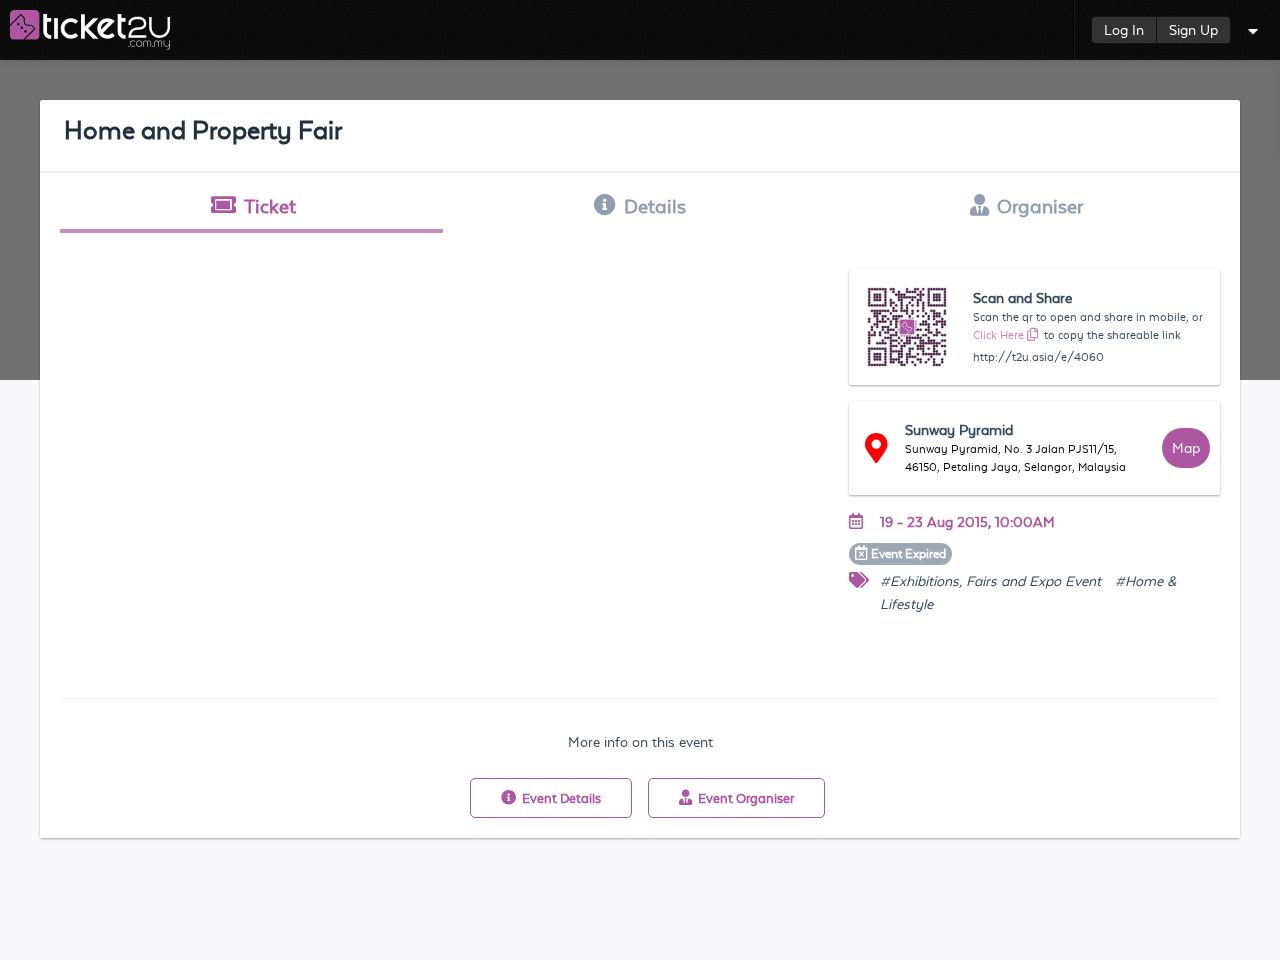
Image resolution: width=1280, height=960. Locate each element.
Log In (1124, 30)
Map (1186, 448)
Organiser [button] (1040, 206)
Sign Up (1193, 30)
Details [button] (655, 206)
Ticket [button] (270, 206)
